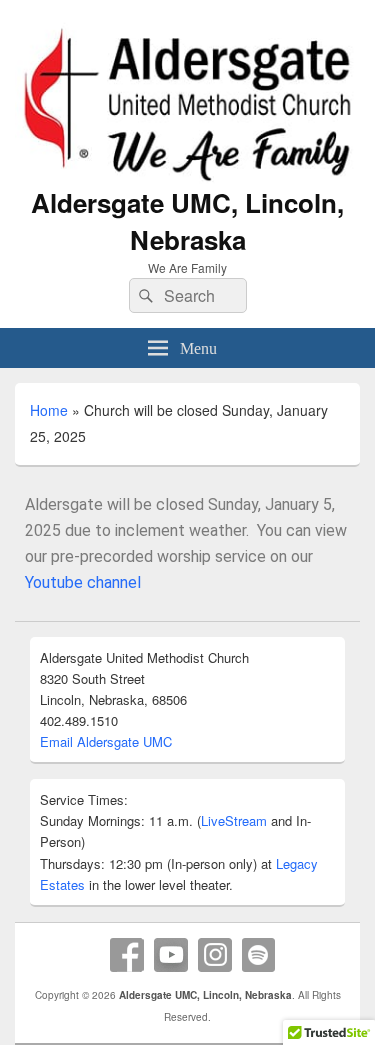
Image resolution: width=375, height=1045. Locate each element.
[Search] (144, 296)
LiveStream (234, 820)
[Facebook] (127, 955)
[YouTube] (171, 955)
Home (49, 410)
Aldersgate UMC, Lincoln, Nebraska (187, 221)
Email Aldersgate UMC (106, 741)
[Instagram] (215, 955)
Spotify (259, 955)
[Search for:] (188, 295)
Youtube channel (83, 582)
